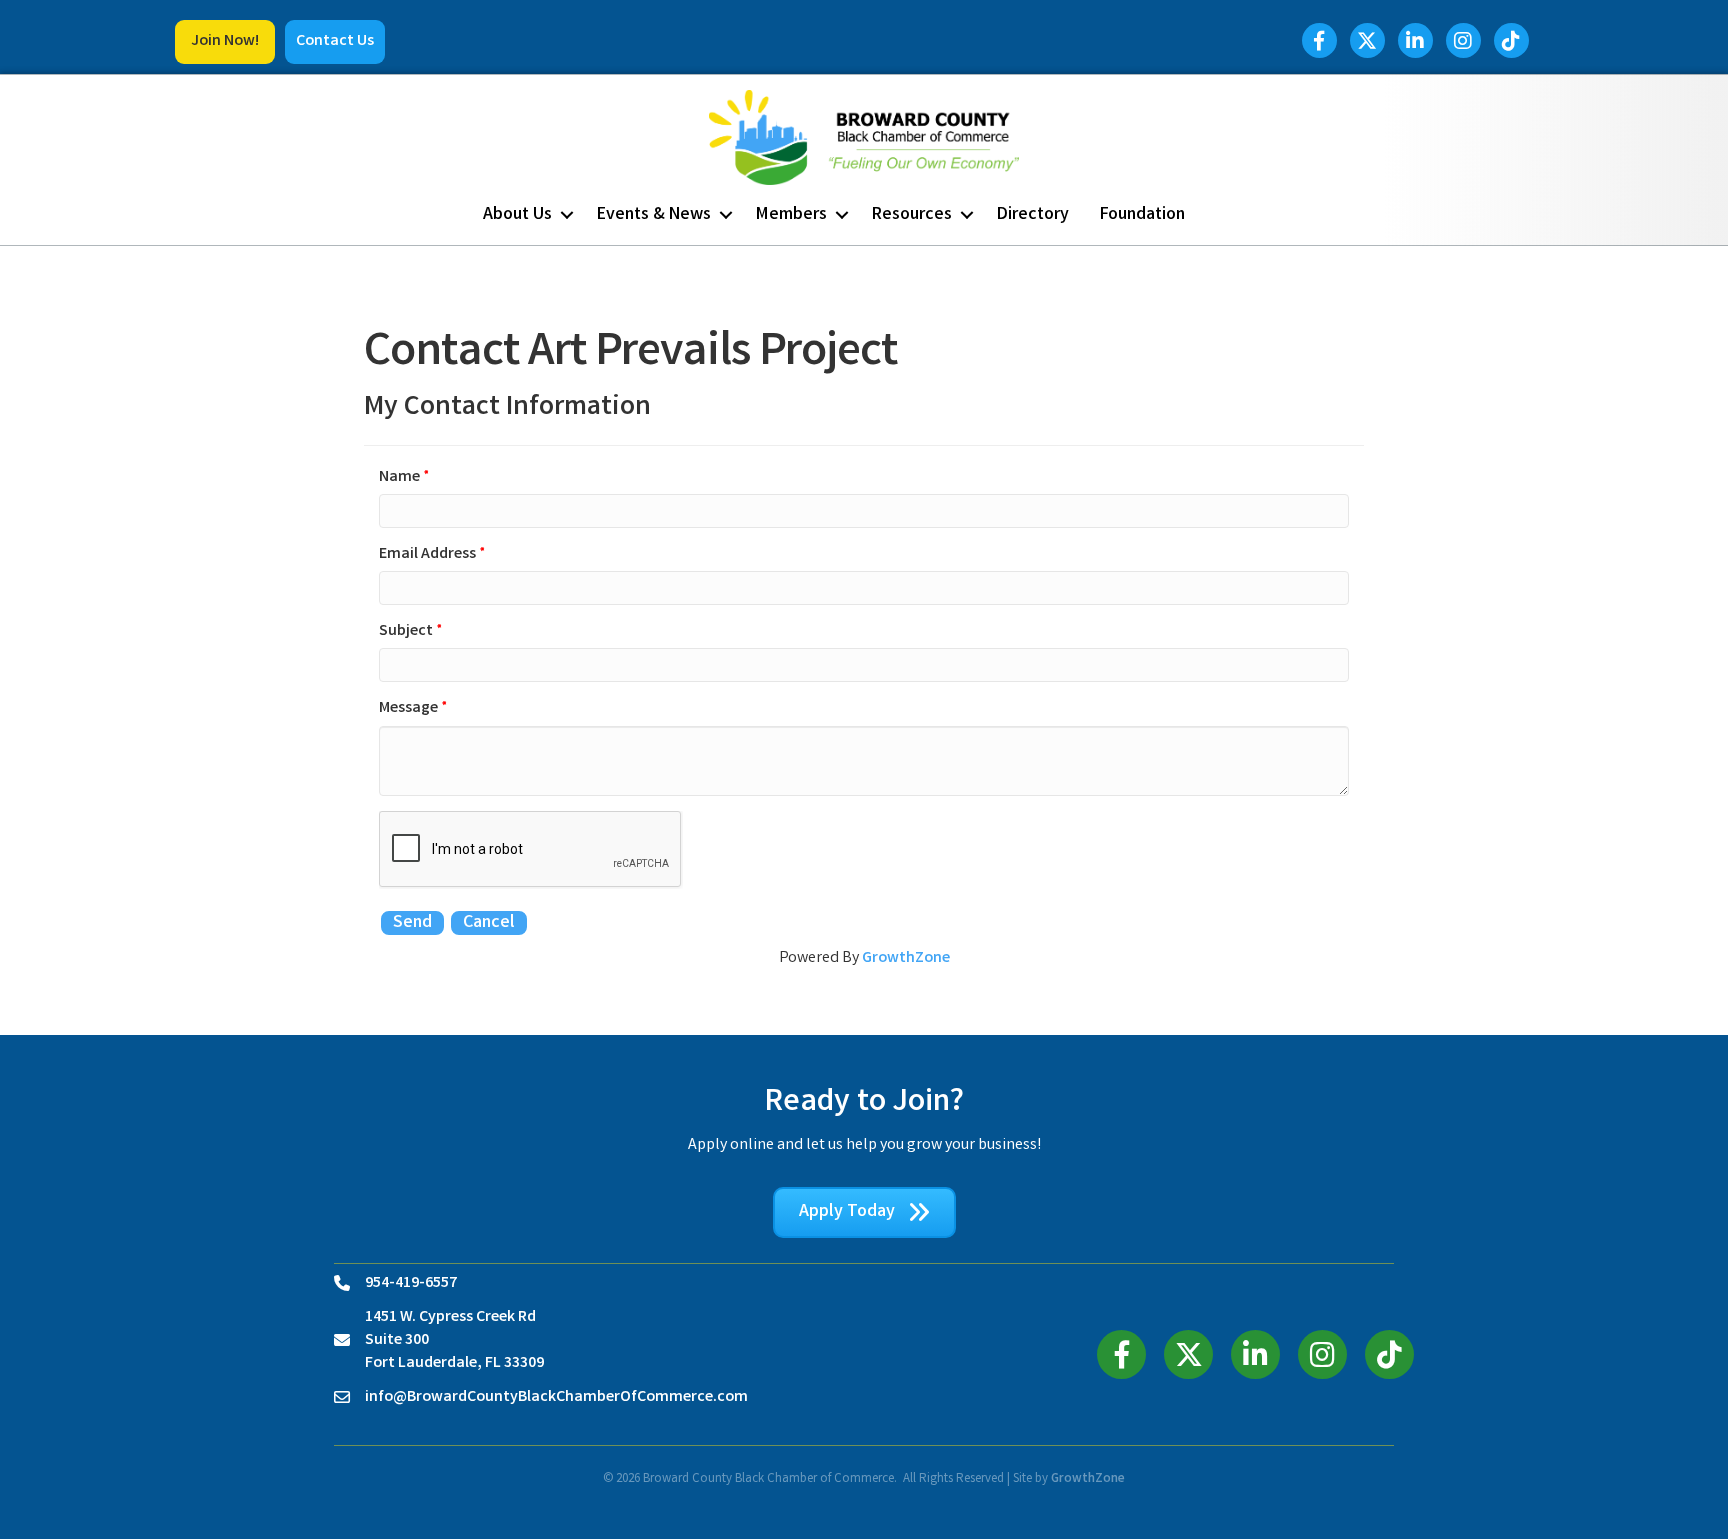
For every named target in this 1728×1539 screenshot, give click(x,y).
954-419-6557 (411, 1283)
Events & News (654, 215)
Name (399, 477)
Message (408, 708)
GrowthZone (906, 958)
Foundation (1142, 215)
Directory (1033, 215)
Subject (406, 631)
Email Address (427, 554)
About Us (517, 215)
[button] (225, 42)
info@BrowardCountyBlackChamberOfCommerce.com (556, 1397)
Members (791, 215)
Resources (912, 215)
